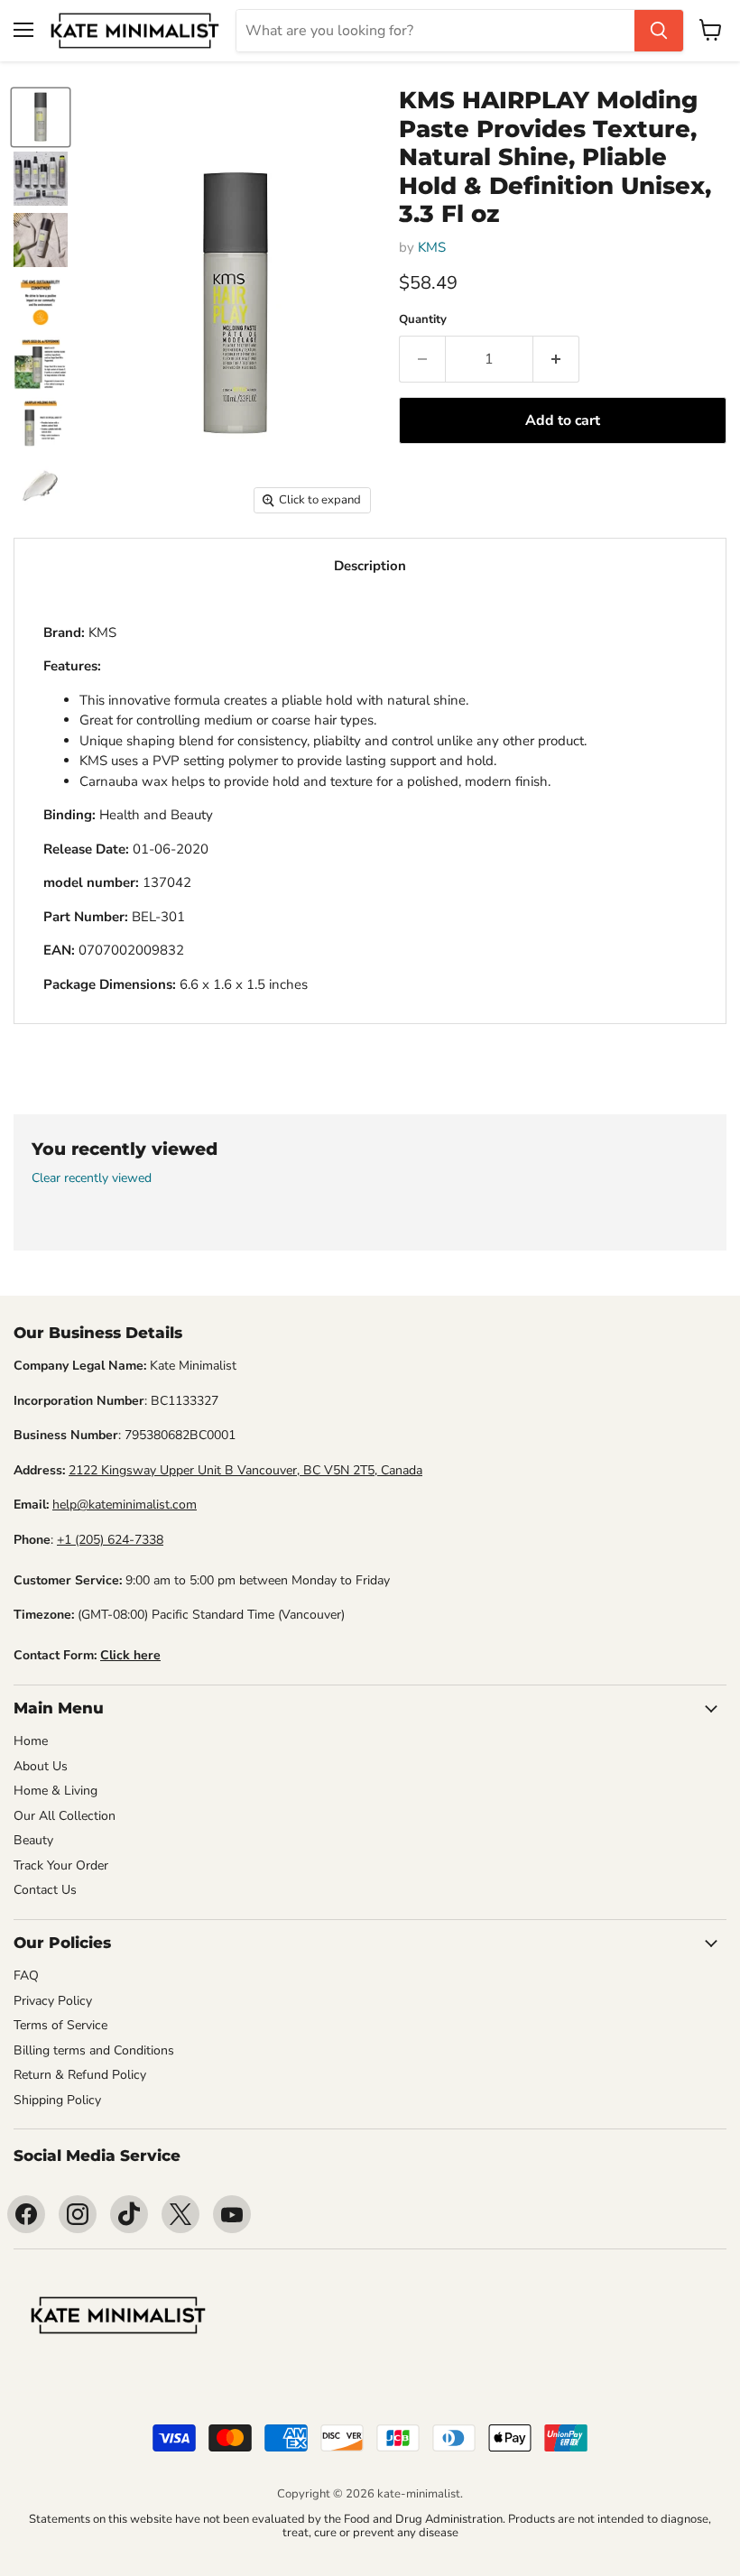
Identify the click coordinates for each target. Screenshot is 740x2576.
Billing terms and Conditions (94, 2050)
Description (370, 566)
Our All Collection (65, 1816)
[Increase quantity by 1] (556, 359)
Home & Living (55, 1791)
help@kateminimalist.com (125, 1505)
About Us (41, 1766)
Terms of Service (60, 2025)
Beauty (33, 1840)
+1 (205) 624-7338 (110, 1540)
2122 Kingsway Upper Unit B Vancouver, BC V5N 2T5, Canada (245, 1470)
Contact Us (45, 1890)
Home (31, 1741)
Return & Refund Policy (80, 2075)
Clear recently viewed (92, 1178)
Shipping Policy (57, 2100)
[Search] (659, 31)
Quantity (423, 320)
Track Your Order (61, 1865)
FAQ (26, 1976)
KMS (432, 247)
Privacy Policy (53, 2001)
